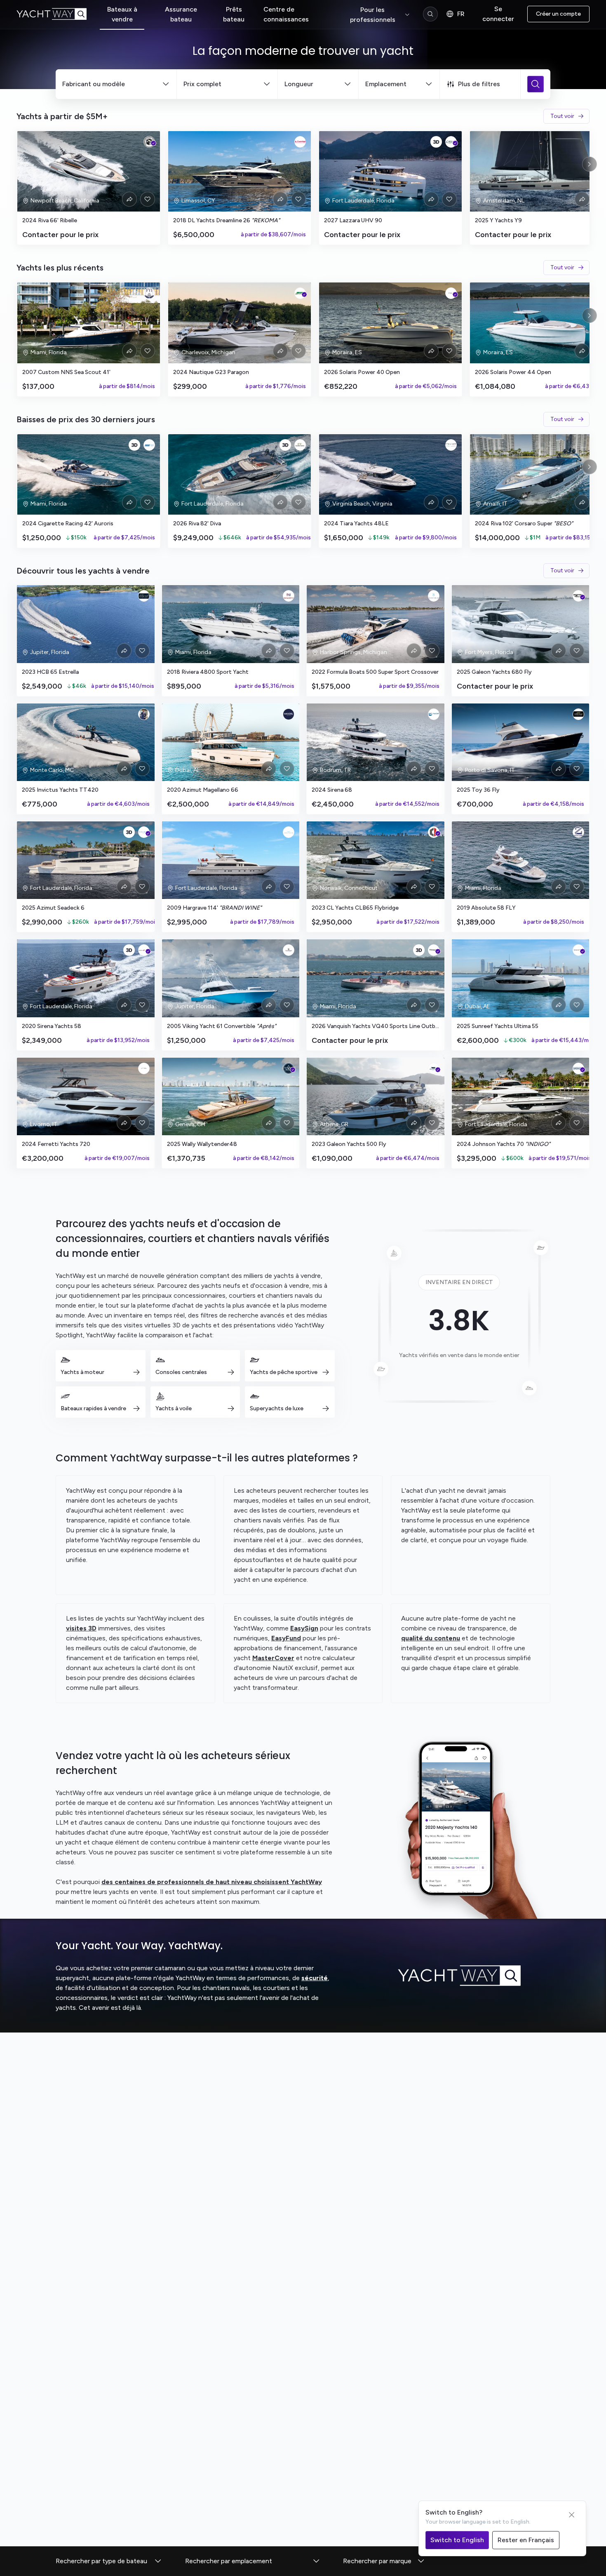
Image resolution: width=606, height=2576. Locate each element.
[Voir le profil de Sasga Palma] (451, 293)
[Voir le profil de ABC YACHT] (434, 714)
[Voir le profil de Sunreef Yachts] (578, 950)
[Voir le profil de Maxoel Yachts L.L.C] (289, 714)
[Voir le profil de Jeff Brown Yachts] (149, 142)
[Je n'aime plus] (148, 199)
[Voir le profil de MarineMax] (578, 596)
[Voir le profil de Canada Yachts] (300, 445)
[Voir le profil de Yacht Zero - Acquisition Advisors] (578, 832)
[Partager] (129, 199)
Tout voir (562, 116)
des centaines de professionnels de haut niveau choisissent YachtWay (212, 1882)
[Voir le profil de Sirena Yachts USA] (144, 950)
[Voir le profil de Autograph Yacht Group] (144, 596)
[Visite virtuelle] (436, 142)
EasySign (304, 1628)
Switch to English (457, 2540)
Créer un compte (558, 14)
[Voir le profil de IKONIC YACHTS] (289, 832)
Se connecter (498, 14)
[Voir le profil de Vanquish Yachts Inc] (434, 950)
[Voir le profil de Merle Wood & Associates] (578, 714)
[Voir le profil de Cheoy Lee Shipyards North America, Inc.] (434, 832)
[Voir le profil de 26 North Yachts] (289, 596)
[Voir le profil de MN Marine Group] (149, 445)
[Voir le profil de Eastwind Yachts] (300, 142)
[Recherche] (430, 14)
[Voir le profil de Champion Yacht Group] (289, 950)
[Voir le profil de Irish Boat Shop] (300, 293)
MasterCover (273, 1658)
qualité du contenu (431, 1638)
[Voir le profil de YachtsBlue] (434, 596)
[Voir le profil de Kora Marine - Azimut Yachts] (144, 1068)
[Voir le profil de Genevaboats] (289, 1068)
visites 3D (81, 1628)
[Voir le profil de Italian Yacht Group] (451, 445)
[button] (109, 2561)
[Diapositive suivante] (590, 164)
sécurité (315, 1978)
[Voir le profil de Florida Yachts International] (149, 293)
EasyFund (286, 1638)
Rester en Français (526, 2540)
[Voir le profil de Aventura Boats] (434, 1068)
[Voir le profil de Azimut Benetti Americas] (144, 832)
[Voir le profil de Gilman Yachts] (578, 1068)
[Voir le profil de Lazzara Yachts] (451, 142)
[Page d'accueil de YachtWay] (58, 14)
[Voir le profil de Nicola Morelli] (144, 714)
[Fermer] (572, 2515)
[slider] (303, 188)
